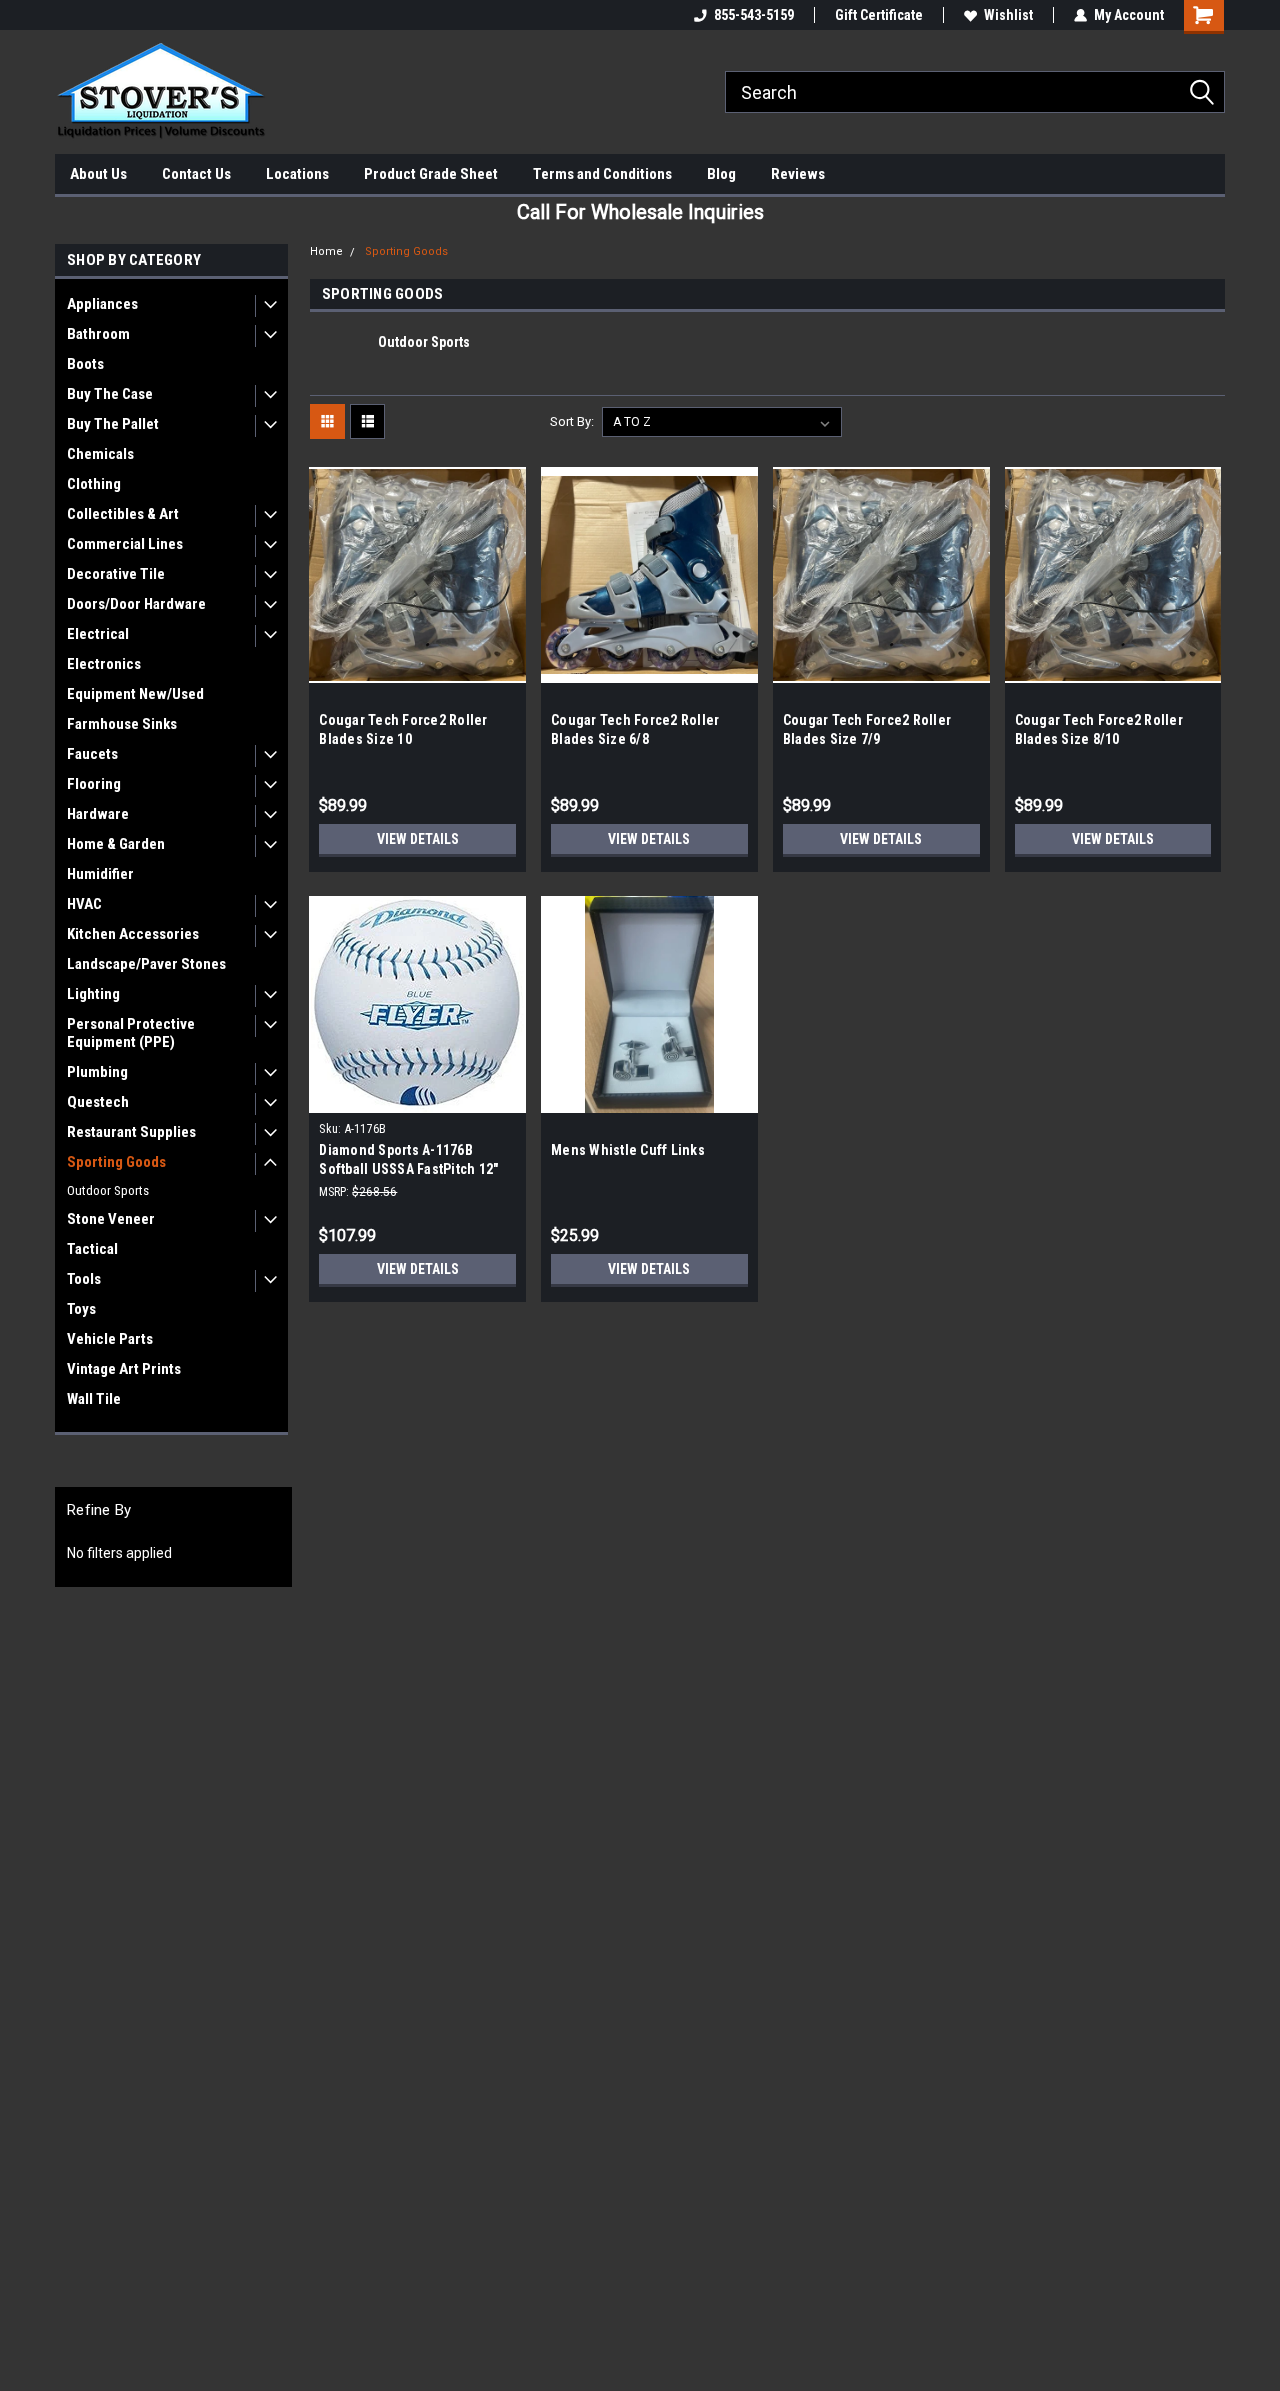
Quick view (418, 668)
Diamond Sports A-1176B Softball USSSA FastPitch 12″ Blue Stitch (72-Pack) (408, 1169)
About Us (98, 174)
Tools (84, 1279)
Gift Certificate (879, 15)
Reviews (798, 174)
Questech (98, 1102)
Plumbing (97, 1072)
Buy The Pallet (113, 424)
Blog (721, 174)
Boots (85, 364)
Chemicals (100, 454)
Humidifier (100, 874)
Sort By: (572, 421)
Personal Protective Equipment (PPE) (131, 1033)
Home (326, 251)
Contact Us (196, 174)
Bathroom (98, 334)
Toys (81, 1309)
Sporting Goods (116, 1162)
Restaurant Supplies (131, 1132)
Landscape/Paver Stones (146, 964)
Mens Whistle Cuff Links (628, 1150)
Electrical (98, 634)
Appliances (102, 304)
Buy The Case (110, 394)
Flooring (94, 784)
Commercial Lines (125, 544)
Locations (297, 174)
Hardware (98, 814)
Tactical (92, 1249)
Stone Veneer (111, 1219)
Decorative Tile (116, 574)
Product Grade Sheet (431, 174)
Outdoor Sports (108, 1190)
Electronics (104, 664)
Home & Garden (116, 844)
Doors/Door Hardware (136, 604)
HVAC (84, 904)
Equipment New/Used (135, 694)
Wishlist (1008, 15)
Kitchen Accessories (133, 934)
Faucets (92, 754)
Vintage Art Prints (124, 1369)
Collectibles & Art (123, 514)
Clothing (94, 484)
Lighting (93, 994)
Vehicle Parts (110, 1339)
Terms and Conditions (602, 174)
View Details (418, 839)
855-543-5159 (754, 15)
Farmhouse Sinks (122, 724)
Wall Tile (94, 1399)
